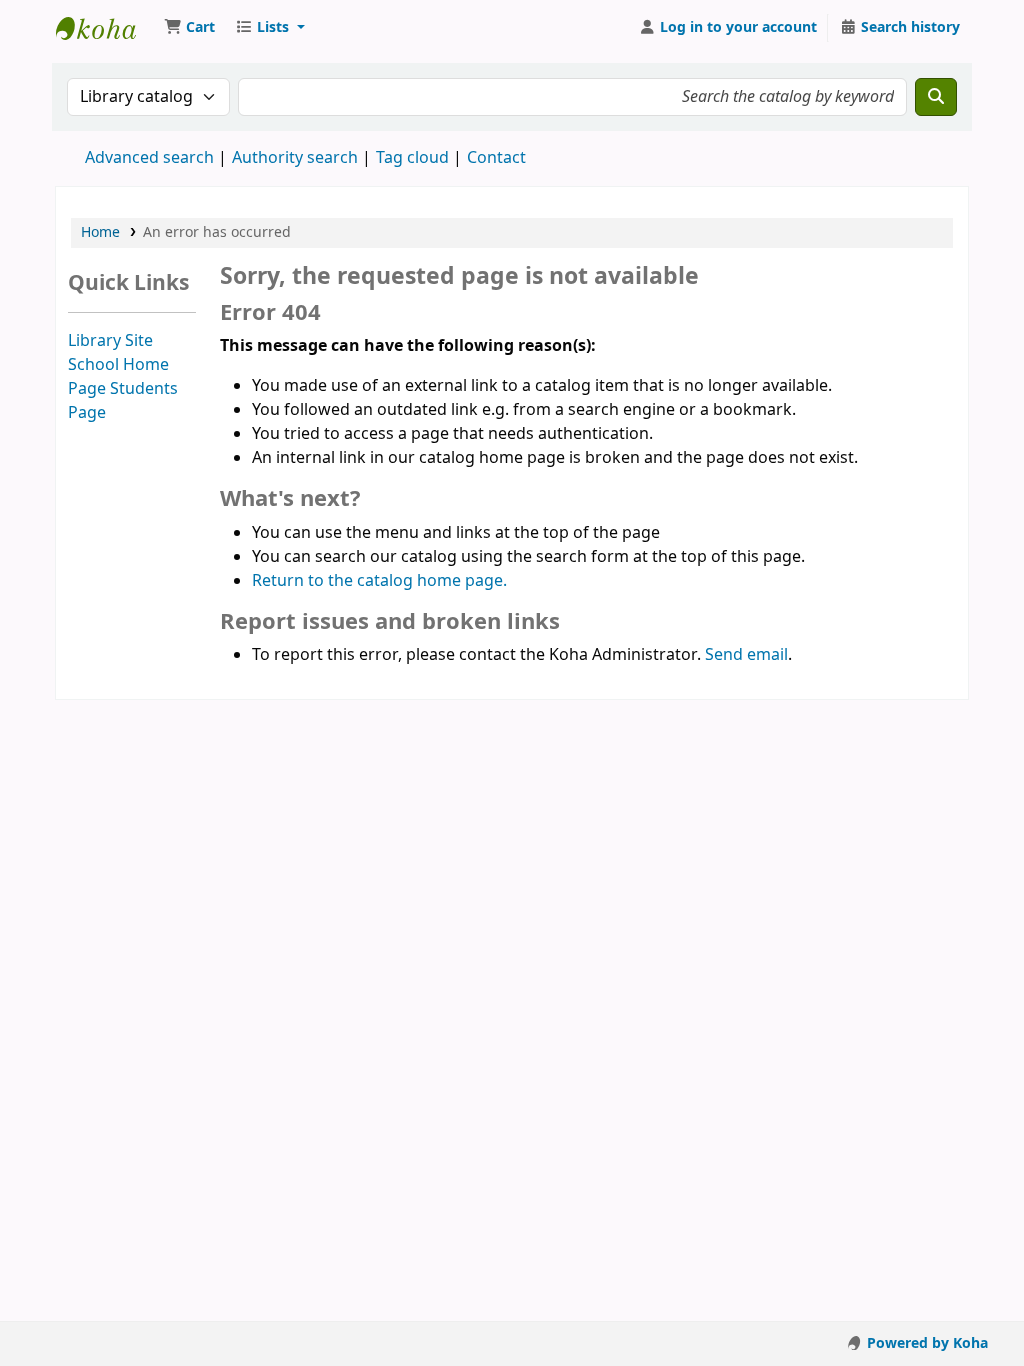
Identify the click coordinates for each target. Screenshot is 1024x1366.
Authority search (295, 158)
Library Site (110, 341)
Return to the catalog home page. (379, 581)
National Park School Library (106, 28)
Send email (746, 655)
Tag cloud (412, 158)
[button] (189, 28)
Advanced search (149, 158)
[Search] (936, 97)
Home (100, 232)
